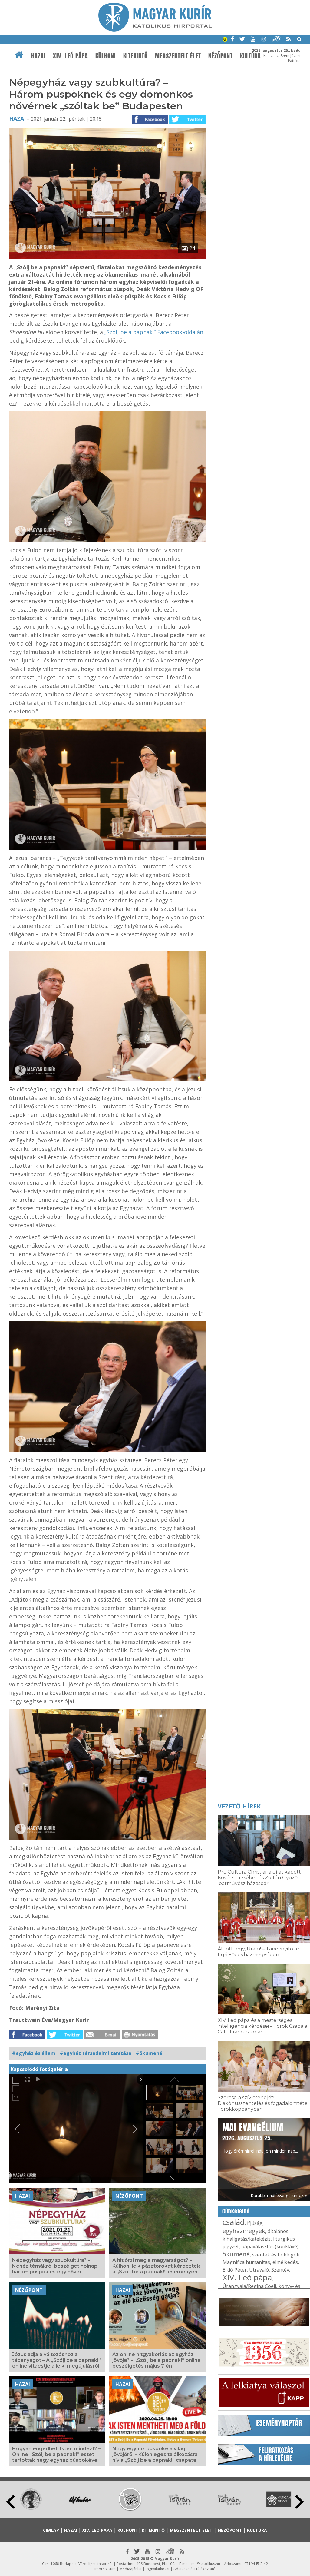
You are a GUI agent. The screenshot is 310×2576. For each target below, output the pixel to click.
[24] (107, 257)
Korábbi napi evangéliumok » (279, 2195)
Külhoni (106, 56)
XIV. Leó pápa (71, 56)
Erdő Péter (235, 2270)
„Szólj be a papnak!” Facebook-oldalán (154, 332)
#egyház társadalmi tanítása (96, 2053)
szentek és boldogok (276, 2255)
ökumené (236, 2254)
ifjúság (255, 2223)
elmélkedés (285, 2262)
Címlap (51, 2530)
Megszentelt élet (178, 56)
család (234, 2222)
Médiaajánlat (131, 2569)
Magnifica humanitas (246, 2262)
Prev (11, 2502)
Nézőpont (221, 56)
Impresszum (105, 2569)
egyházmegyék (244, 2231)
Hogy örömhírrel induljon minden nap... (260, 2137)
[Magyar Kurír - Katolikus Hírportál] (155, 30)
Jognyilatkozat (158, 2569)
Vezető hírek (239, 1806)
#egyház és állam (34, 2053)
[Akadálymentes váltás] (225, 40)
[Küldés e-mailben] (102, 2037)
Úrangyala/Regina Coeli (249, 2286)
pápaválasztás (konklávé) (270, 2246)
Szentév (280, 2270)
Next (299, 2502)
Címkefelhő (236, 2211)
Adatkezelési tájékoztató (195, 2569)
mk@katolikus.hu (206, 2564)
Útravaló (259, 2270)
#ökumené (149, 2053)
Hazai (38, 56)
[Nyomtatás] (140, 2037)
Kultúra (251, 56)
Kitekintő (135, 56)
